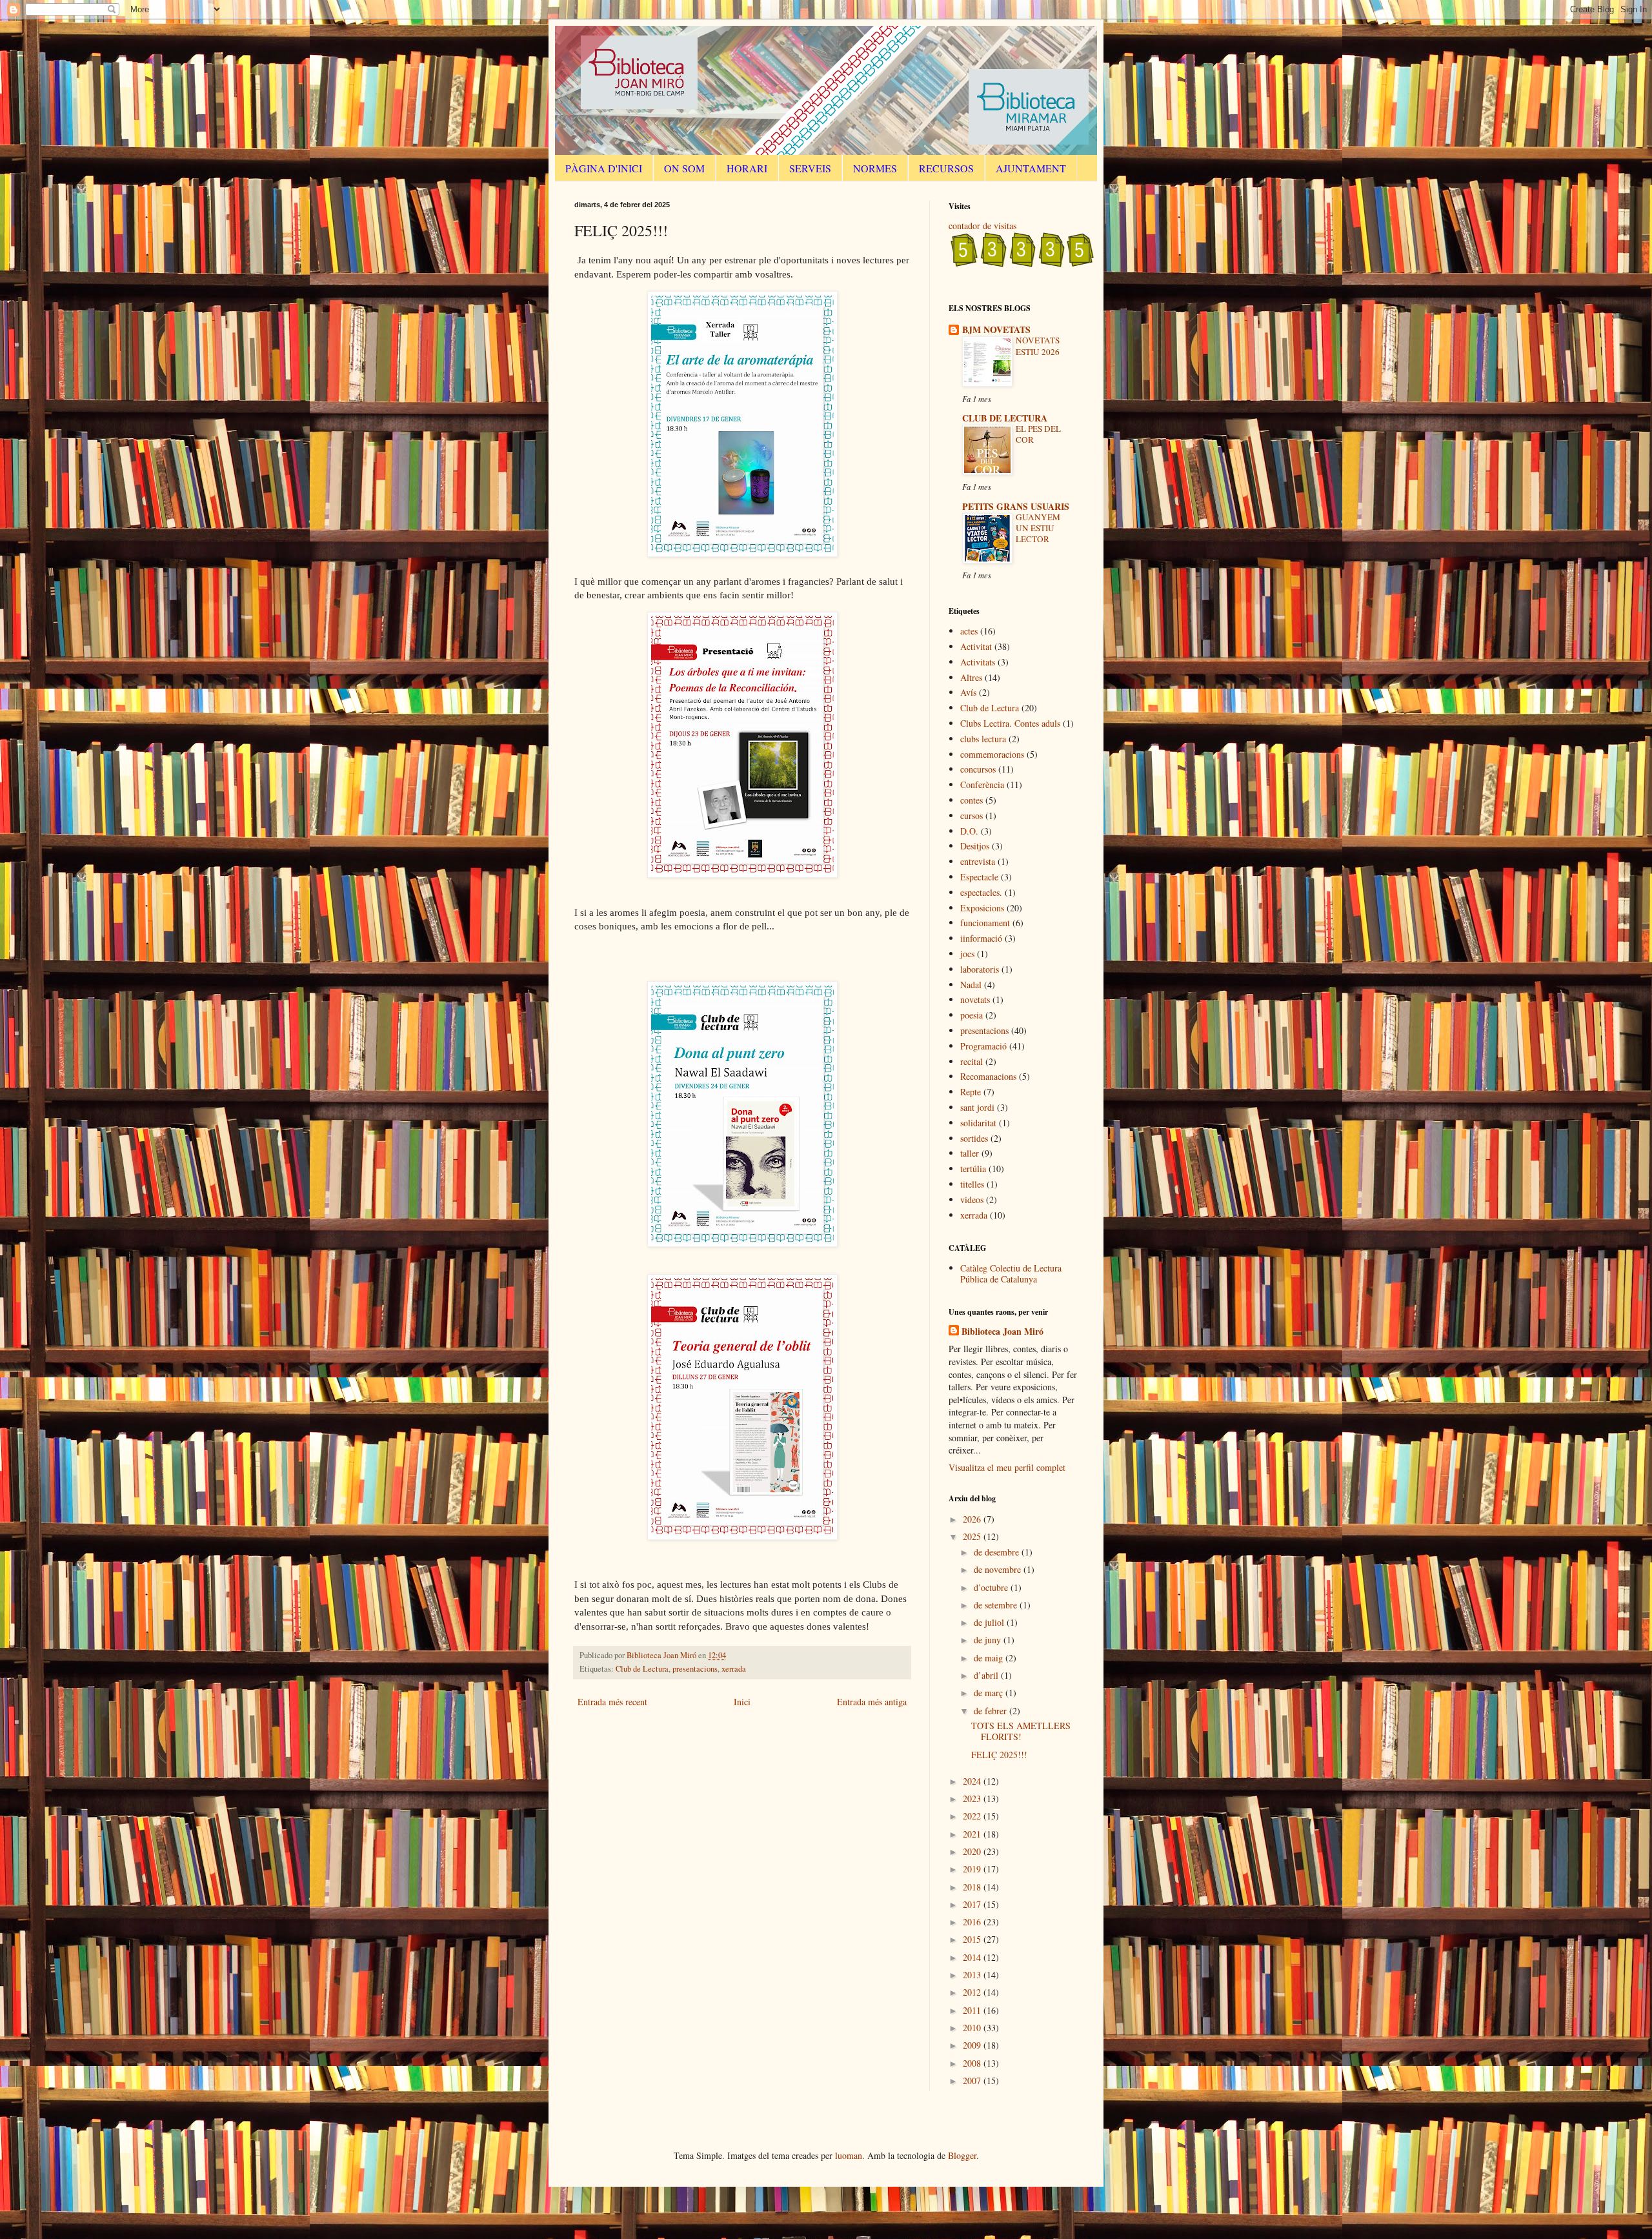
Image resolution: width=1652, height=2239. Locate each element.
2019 (973, 1869)
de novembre (999, 1569)
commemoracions (992, 754)
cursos (972, 816)
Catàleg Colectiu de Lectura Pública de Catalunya (1011, 1273)
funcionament (985, 923)
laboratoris (980, 969)
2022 (973, 1816)
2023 (973, 1798)
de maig (990, 1658)
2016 (973, 1922)
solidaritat (978, 1123)
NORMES (875, 168)
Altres (971, 677)
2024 (973, 1781)
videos (972, 1200)
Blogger (962, 2155)
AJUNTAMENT (1031, 168)
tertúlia (973, 1169)
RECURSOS (946, 168)
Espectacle (979, 877)
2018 (973, 1887)
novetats (975, 999)
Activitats (978, 662)
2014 (973, 1957)
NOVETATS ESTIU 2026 (1038, 346)
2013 (973, 1975)
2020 (973, 1851)
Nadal (971, 985)
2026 (973, 1519)
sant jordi (977, 1107)
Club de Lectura (642, 1669)
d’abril (987, 1675)
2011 (973, 2010)
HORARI (747, 168)
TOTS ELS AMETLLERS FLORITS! (1021, 1731)
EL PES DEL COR (1038, 434)
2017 (973, 1904)
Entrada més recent (612, 1702)
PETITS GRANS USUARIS (1016, 506)
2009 (973, 2045)
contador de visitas (982, 226)
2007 (973, 2081)
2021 (973, 1834)
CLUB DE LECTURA (1005, 418)
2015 (973, 1939)
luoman (849, 2155)
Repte (971, 1092)
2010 (973, 2028)
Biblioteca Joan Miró (1002, 1332)
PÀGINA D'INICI (604, 168)
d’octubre (992, 1587)
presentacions (695, 1669)
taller (970, 1153)
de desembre (998, 1552)
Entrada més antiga (872, 1702)
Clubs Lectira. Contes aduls (1010, 723)
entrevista (978, 861)
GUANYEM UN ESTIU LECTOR (1038, 528)
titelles (972, 1184)
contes (972, 800)
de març (990, 1693)
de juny (989, 1640)
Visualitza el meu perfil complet (1007, 1467)
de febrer (992, 1711)
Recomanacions (988, 1076)
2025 (973, 1536)
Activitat (976, 646)
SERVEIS (810, 168)
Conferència (982, 785)
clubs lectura (983, 739)
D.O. (969, 831)
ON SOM (684, 168)
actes (969, 631)
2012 (973, 1992)
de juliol (990, 1622)
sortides (974, 1138)
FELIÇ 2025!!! (999, 1755)
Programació (983, 1046)
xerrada (734, 1669)
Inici (742, 1702)
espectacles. (981, 892)
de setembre (997, 1605)
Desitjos (975, 846)
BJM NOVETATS (996, 329)
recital (972, 1061)
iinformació (981, 938)
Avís (968, 692)
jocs (967, 954)
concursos (978, 769)
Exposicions (982, 908)
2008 (973, 2063)
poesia (972, 1015)
